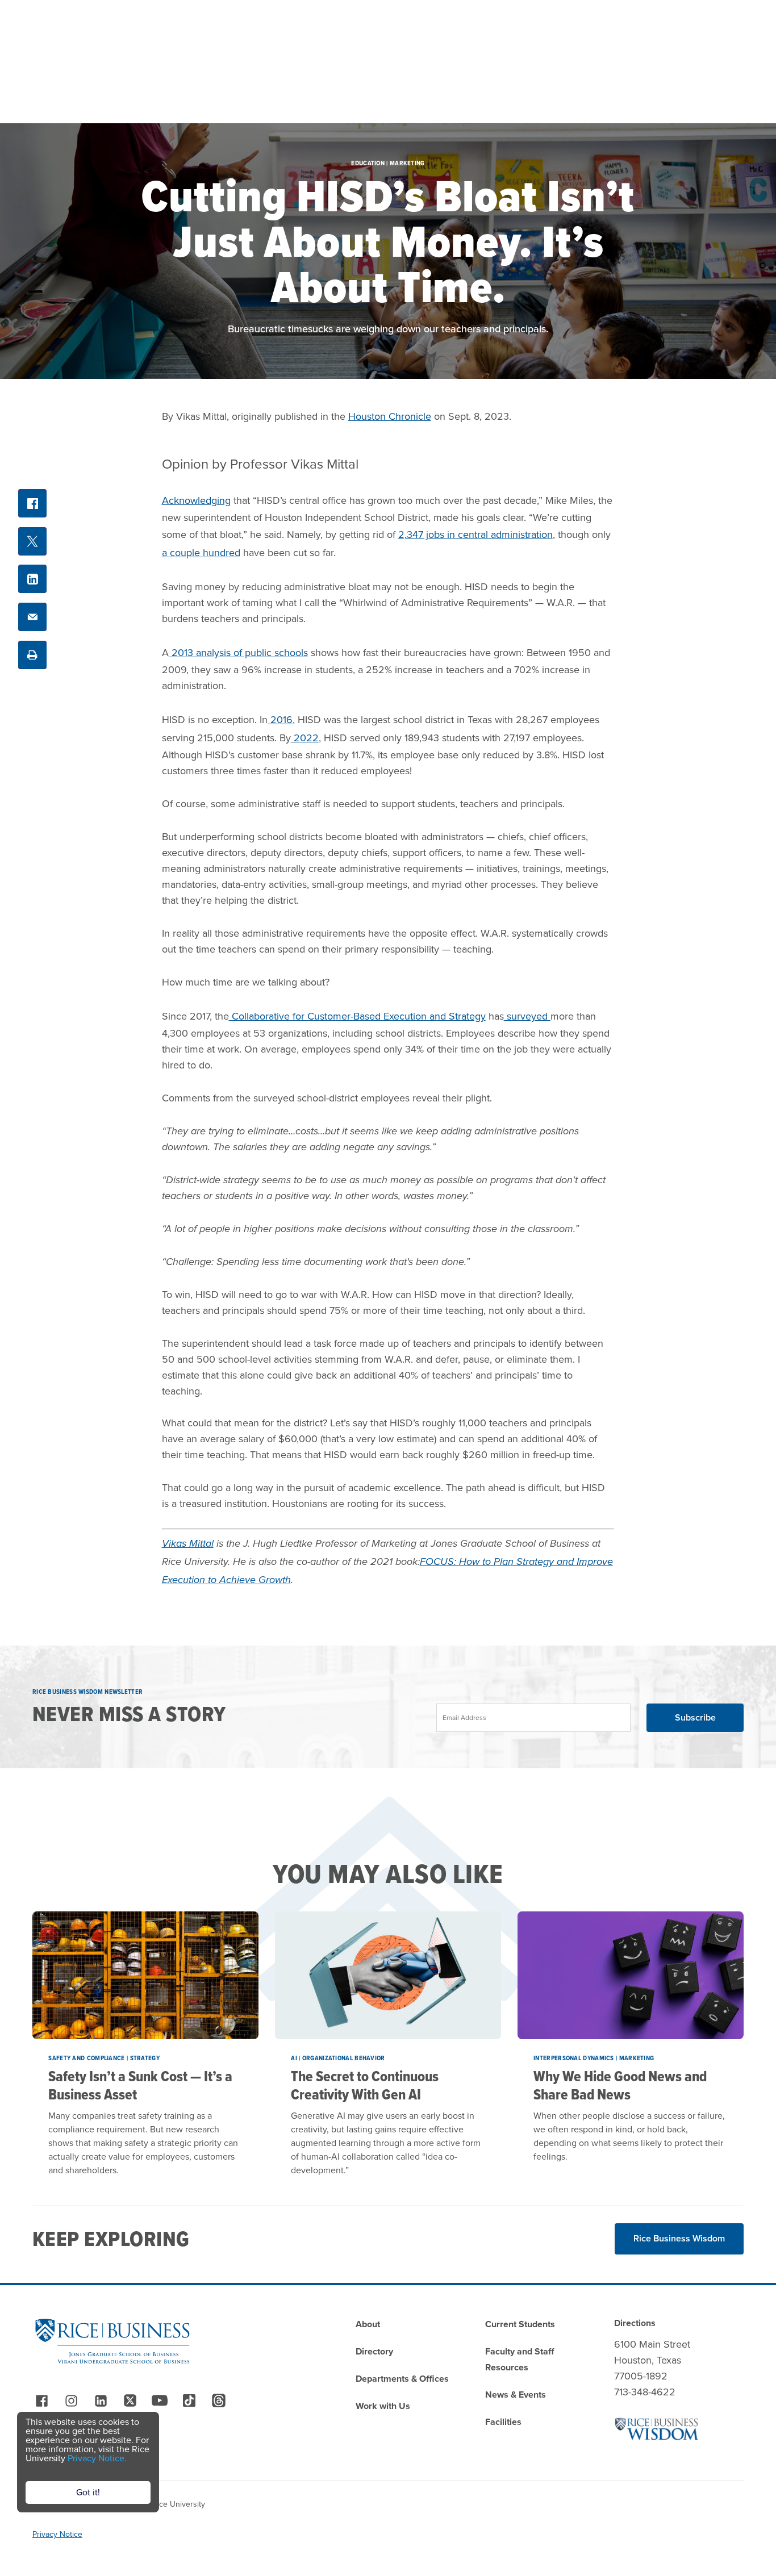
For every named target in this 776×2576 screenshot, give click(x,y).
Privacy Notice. (97, 2458)
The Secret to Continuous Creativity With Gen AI (365, 2085)
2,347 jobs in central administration (475, 535)
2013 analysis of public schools (238, 653)
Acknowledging (196, 500)
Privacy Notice (57, 2534)
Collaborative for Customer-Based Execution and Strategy (357, 1016)
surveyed (527, 1016)
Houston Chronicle (390, 416)
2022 (305, 738)
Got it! (88, 2492)
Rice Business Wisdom (679, 2238)
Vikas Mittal (188, 1543)
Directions (635, 2323)
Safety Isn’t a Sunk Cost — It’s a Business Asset (140, 2085)
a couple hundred (201, 553)
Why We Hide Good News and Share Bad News (620, 2085)
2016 (280, 720)
